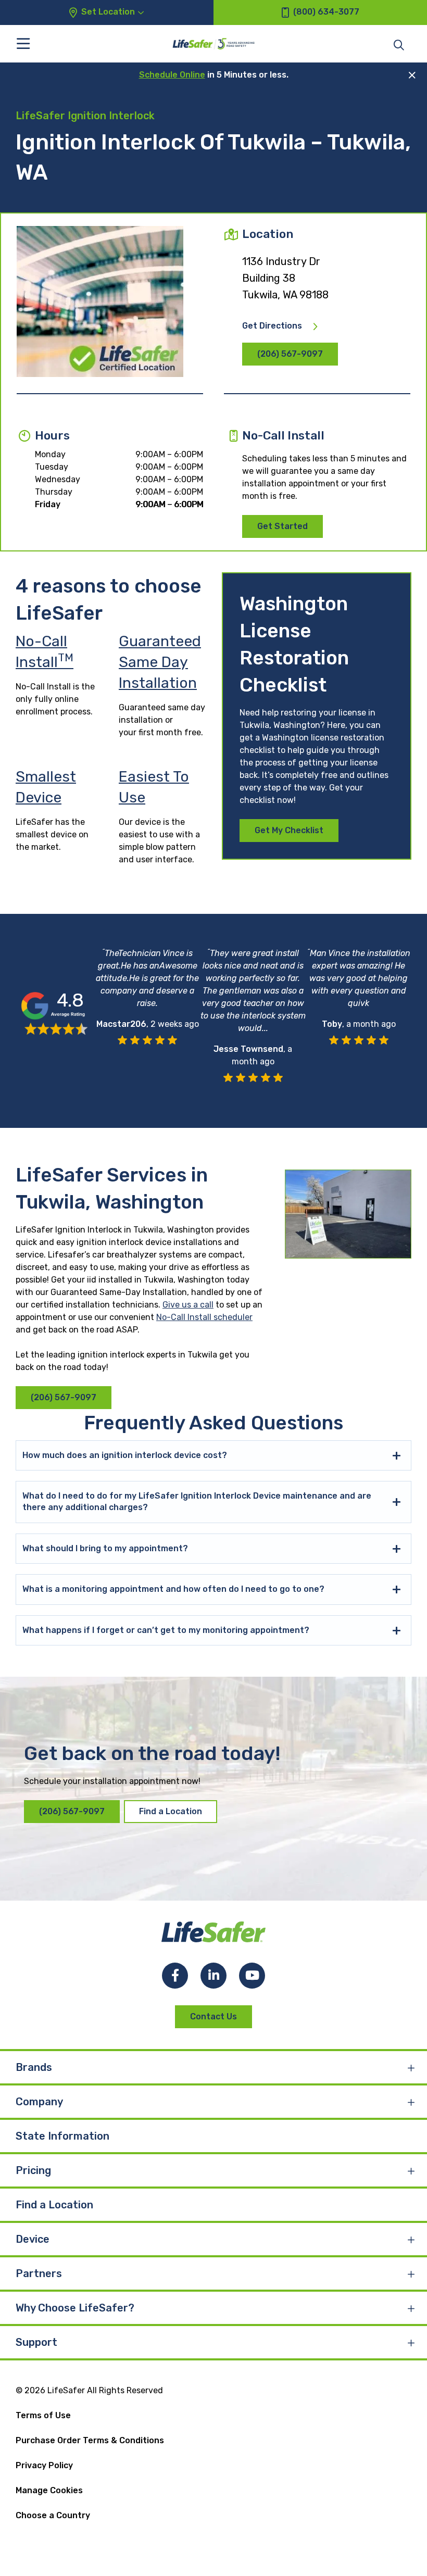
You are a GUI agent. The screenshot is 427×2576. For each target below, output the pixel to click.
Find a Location (171, 1811)
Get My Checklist (289, 830)
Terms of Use (43, 2415)
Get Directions (272, 326)
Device (33, 2239)
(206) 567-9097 (290, 354)
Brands (34, 2067)
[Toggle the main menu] (23, 43)
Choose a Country (53, 2515)
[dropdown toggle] (411, 2067)
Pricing (33, 2170)
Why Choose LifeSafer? (75, 2308)
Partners (39, 2273)
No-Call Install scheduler (204, 1317)
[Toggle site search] (399, 44)
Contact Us (213, 2016)
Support (36, 2342)
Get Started (282, 526)
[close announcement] (412, 75)
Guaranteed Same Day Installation (160, 662)
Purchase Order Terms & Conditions (90, 2440)
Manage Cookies (49, 2490)
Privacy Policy (44, 2465)
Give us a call (188, 1305)
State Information (62, 2136)
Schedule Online (172, 75)
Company (39, 2102)
